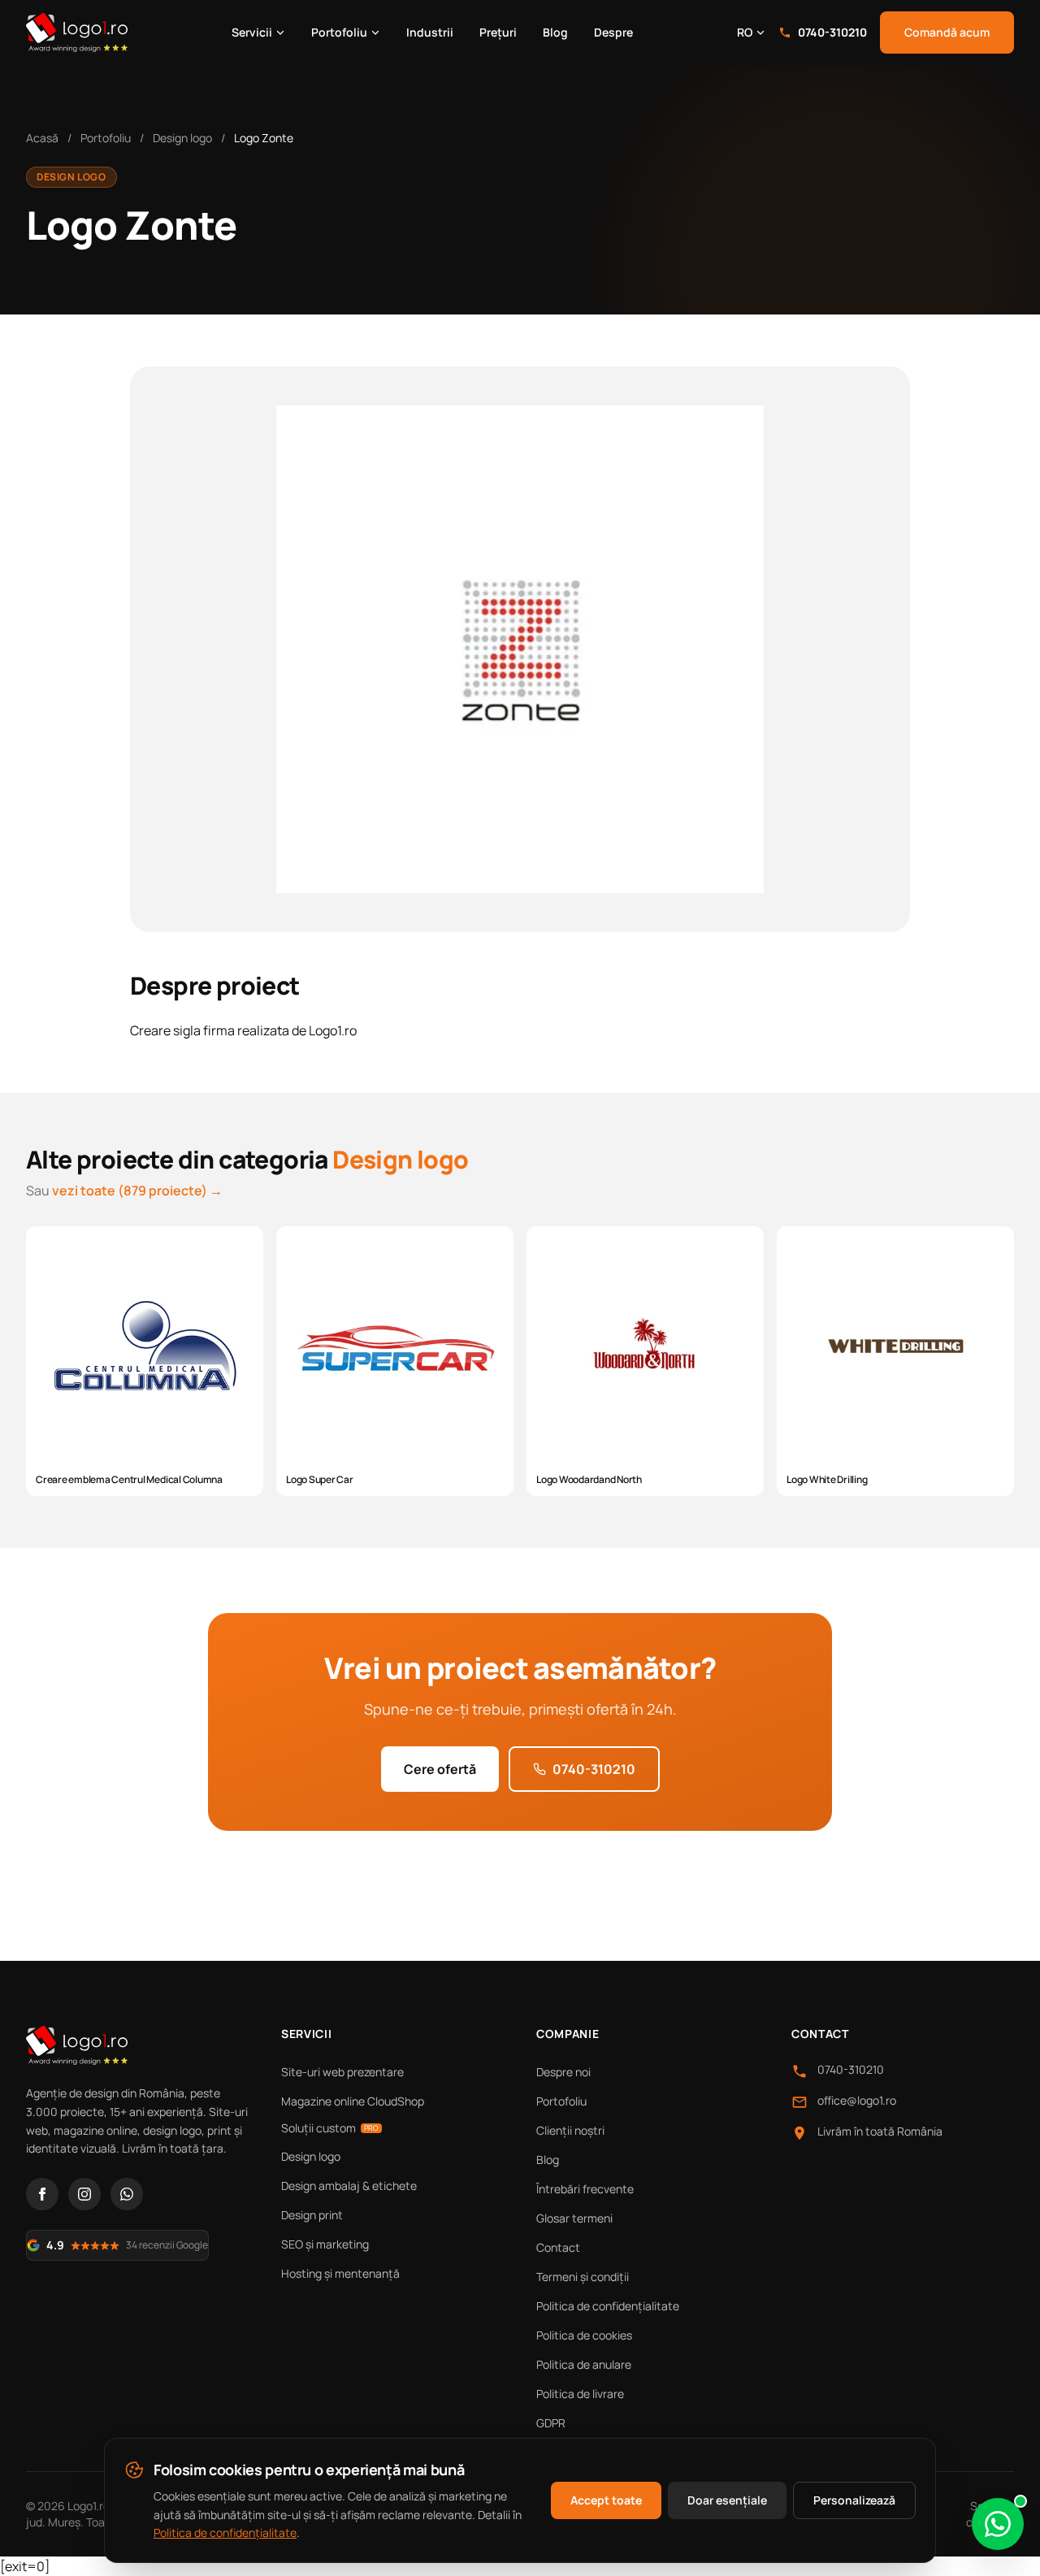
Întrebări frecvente (585, 2189)
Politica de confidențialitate (608, 2306)
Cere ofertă (440, 1769)
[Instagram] (84, 2194)
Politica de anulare (584, 2364)
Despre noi (563, 2072)
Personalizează (854, 2500)
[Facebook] (42, 2194)
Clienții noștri (570, 2130)
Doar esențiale (727, 2500)
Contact (558, 2247)
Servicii (252, 32)
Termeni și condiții (583, 2277)
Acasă (42, 138)
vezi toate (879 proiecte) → (137, 1190)
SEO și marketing (325, 2244)
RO (745, 32)
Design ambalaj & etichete (349, 2186)
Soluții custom (330, 2128)
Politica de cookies (584, 2335)
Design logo (182, 138)
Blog (555, 32)
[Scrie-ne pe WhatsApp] (998, 2524)
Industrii (430, 32)
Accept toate (606, 2500)
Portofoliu (339, 32)
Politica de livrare (580, 2394)
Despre (613, 32)
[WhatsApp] (127, 2194)
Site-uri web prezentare (342, 2072)
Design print (312, 2215)
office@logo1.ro (857, 2100)
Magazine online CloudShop (353, 2101)
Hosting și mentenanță (340, 2273)
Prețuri (498, 32)
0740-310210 (832, 32)
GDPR (551, 2423)
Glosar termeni (574, 2218)
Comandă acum (947, 32)
